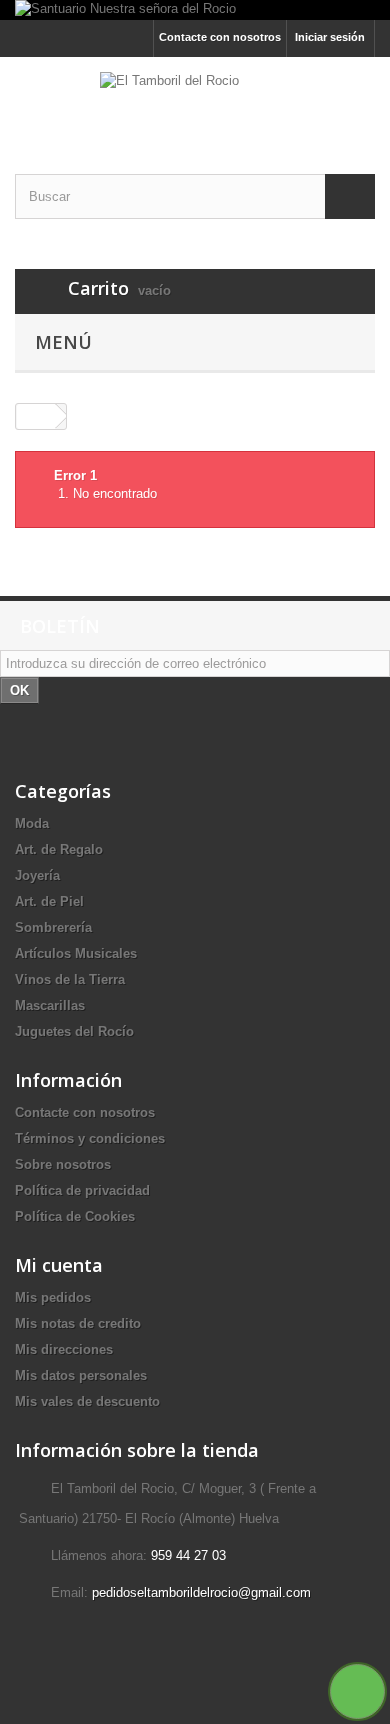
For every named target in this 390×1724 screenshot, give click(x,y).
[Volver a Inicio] (36, 416)
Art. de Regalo (59, 849)
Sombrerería (53, 927)
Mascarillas (50, 1005)
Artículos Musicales (76, 953)
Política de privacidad (82, 1190)
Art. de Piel (49, 901)
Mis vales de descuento (87, 1401)
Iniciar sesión (330, 37)
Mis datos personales (81, 1375)
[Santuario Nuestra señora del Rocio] (195, 10)
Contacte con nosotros (220, 37)
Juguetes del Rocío (74, 1031)
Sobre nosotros (63, 1164)
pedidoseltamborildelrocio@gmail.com (201, 1592)
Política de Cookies (75, 1216)
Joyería (37, 875)
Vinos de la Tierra (70, 979)
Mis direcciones (64, 1349)
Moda (32, 823)
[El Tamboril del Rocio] (195, 98)
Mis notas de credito (78, 1323)
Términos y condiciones (90, 1138)
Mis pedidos (53, 1297)
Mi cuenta (59, 1265)
